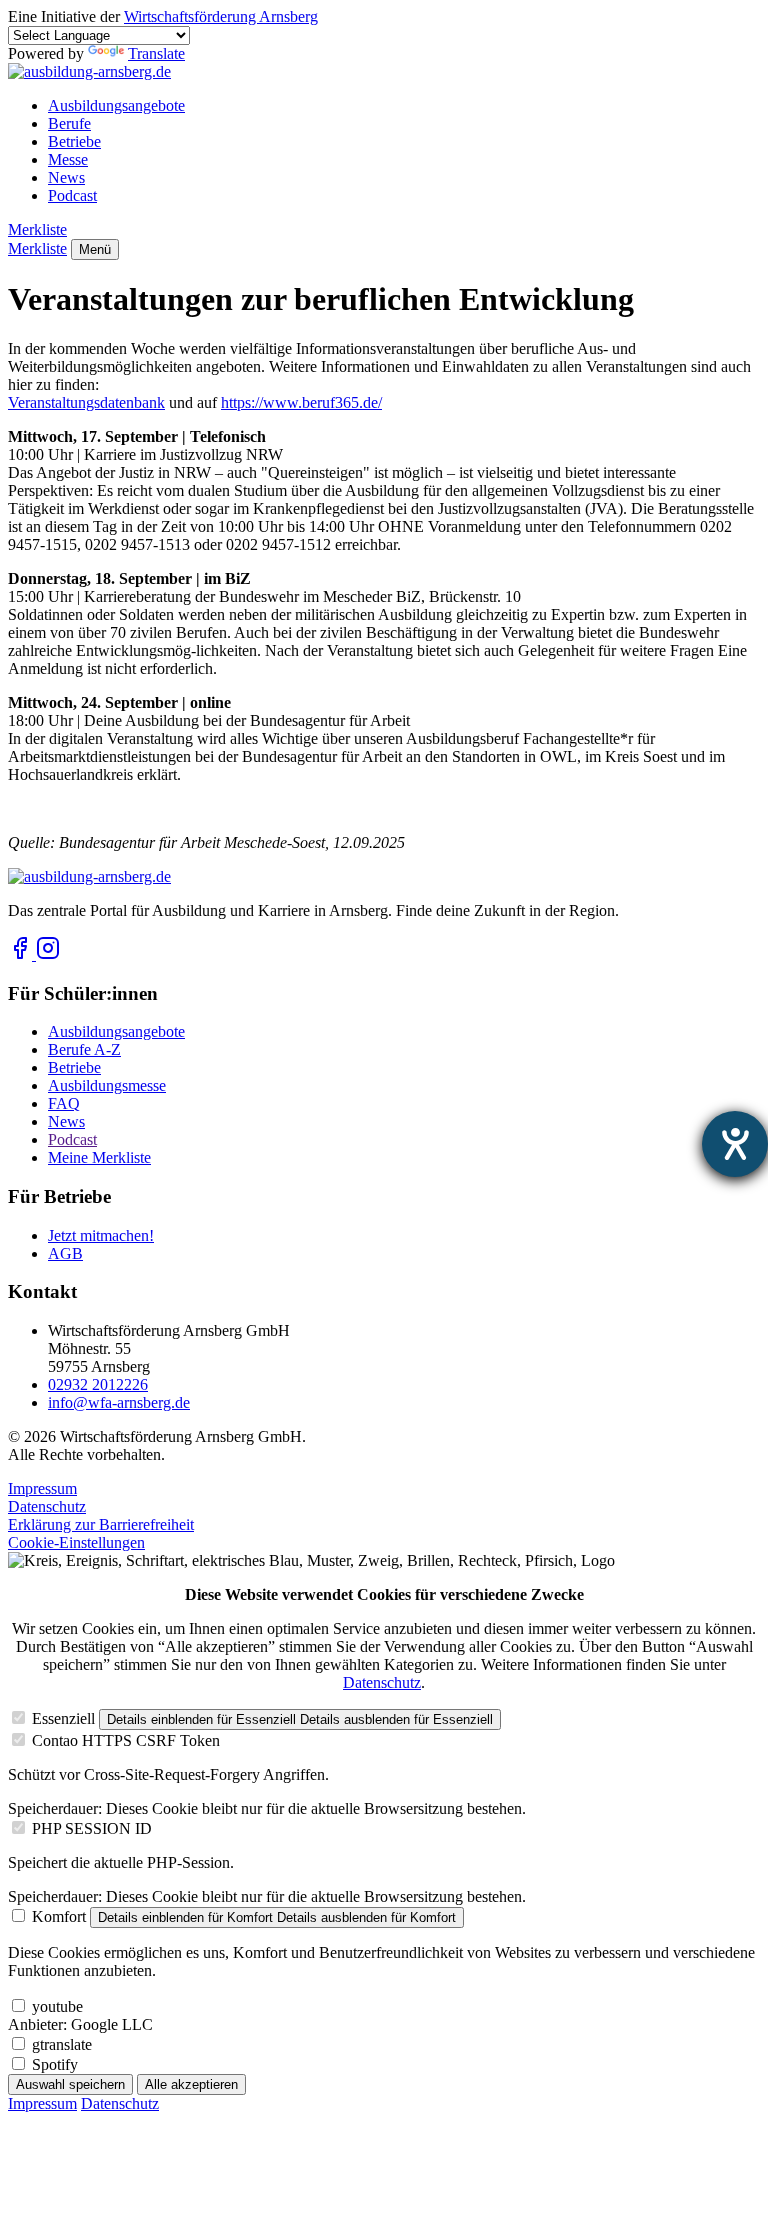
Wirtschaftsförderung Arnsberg (221, 16)
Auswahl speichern (70, 2084)
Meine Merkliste (99, 1157)
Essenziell (63, 1718)
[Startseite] (89, 71)
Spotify (55, 2064)
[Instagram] (48, 954)
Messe (68, 159)
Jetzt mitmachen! (101, 1235)
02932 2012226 (98, 1384)
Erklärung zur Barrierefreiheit (101, 1524)
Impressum (42, 1488)
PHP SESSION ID (92, 1828)
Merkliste (37, 229)
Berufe (69, 123)
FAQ (64, 1103)
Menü (95, 249)
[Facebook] (22, 954)
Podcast (72, 195)
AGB (65, 1253)
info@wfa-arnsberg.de (119, 1402)
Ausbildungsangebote (116, 105)
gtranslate (62, 2044)
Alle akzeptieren (191, 2084)
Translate (156, 53)
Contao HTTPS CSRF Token (126, 1740)
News (66, 177)
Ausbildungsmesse (107, 1085)
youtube (57, 2006)
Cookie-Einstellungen (76, 1542)
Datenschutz (47, 1506)
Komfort (59, 1916)
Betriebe (74, 141)
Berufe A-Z (84, 1049)
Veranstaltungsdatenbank (86, 402)
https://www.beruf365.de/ (301, 402)
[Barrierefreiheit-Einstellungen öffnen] (735, 1144)
